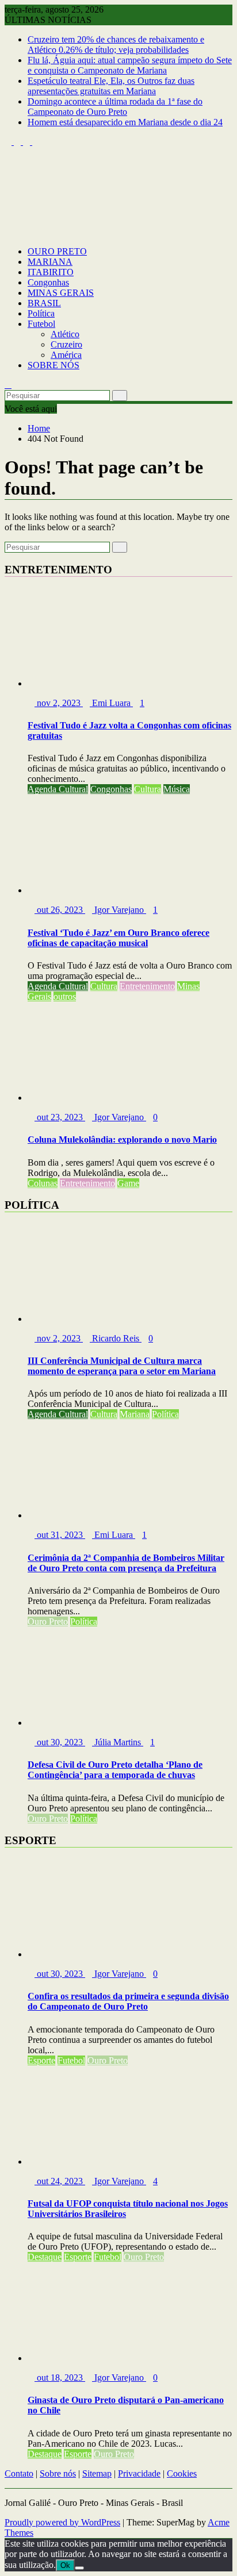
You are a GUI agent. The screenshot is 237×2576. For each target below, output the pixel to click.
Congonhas (48, 282)
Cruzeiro (66, 344)
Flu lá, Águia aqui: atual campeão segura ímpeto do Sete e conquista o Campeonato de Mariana (130, 65)
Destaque (45, 2257)
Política (41, 313)
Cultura (148, 789)
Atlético (65, 334)
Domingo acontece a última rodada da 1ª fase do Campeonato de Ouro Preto (115, 107)
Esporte (41, 2060)
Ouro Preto (48, 1621)
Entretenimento (147, 986)
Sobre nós (58, 2473)
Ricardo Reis (116, 1338)
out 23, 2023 (60, 1117)
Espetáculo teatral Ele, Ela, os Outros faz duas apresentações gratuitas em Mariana (111, 86)
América (66, 355)
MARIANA (50, 262)
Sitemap (97, 2473)
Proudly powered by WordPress (62, 2522)
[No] (79, 2568)
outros (65, 996)
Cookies (182, 2473)
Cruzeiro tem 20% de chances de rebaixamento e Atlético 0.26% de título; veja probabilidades (116, 45)
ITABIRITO (51, 272)
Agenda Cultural (58, 789)
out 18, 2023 (60, 2378)
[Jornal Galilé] (8, 232)
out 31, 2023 (60, 1535)
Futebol (41, 324)
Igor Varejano (119, 910)
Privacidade (139, 2473)
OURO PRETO (57, 251)
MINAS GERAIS (61, 293)
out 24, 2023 (60, 2181)
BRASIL (44, 303)
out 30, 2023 (60, 1742)
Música (177, 789)
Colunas (43, 1183)
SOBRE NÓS (53, 365)
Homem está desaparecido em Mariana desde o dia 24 (125, 122)
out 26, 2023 (60, 910)
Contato (19, 2473)
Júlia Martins (118, 1742)
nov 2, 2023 (59, 703)
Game (128, 1183)
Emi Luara (111, 703)
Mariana (135, 1414)
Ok (65, 2565)
